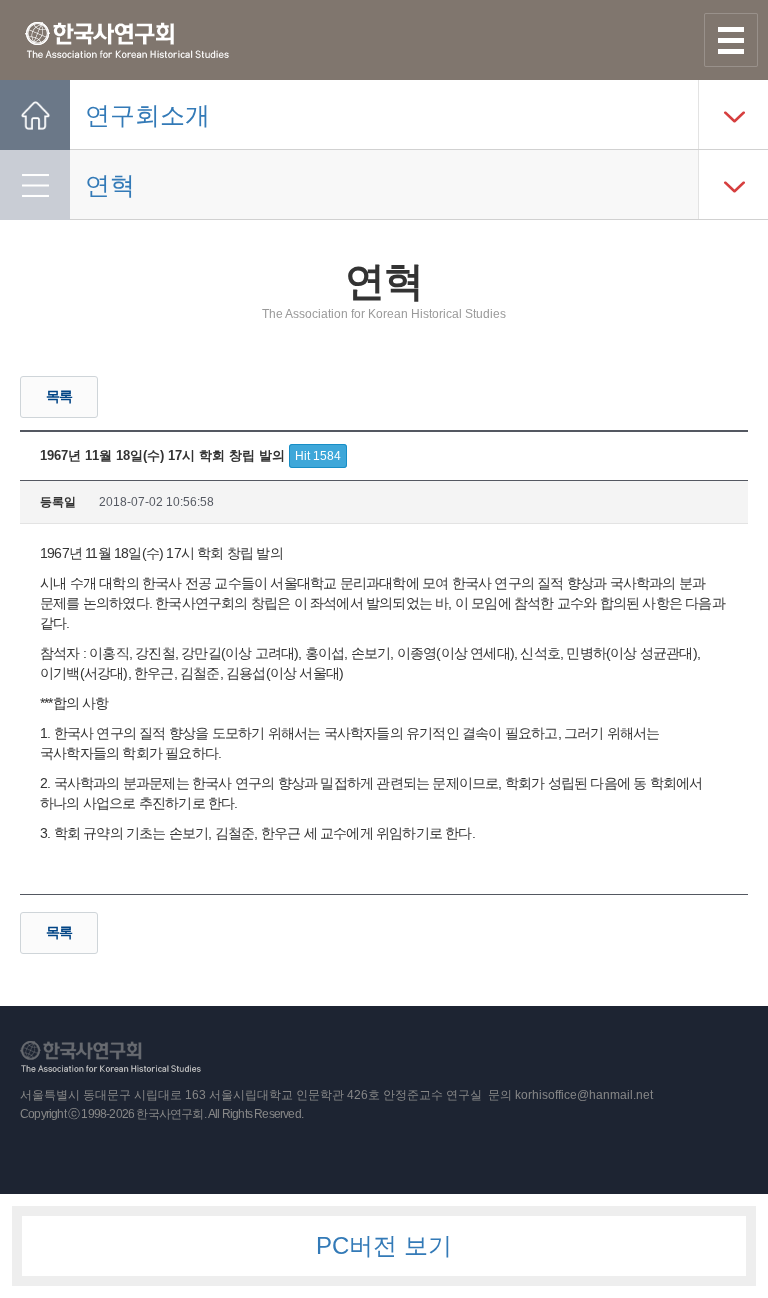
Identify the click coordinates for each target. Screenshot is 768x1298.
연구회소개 (147, 115)
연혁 (110, 185)
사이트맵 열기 (731, 40)
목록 (59, 396)
